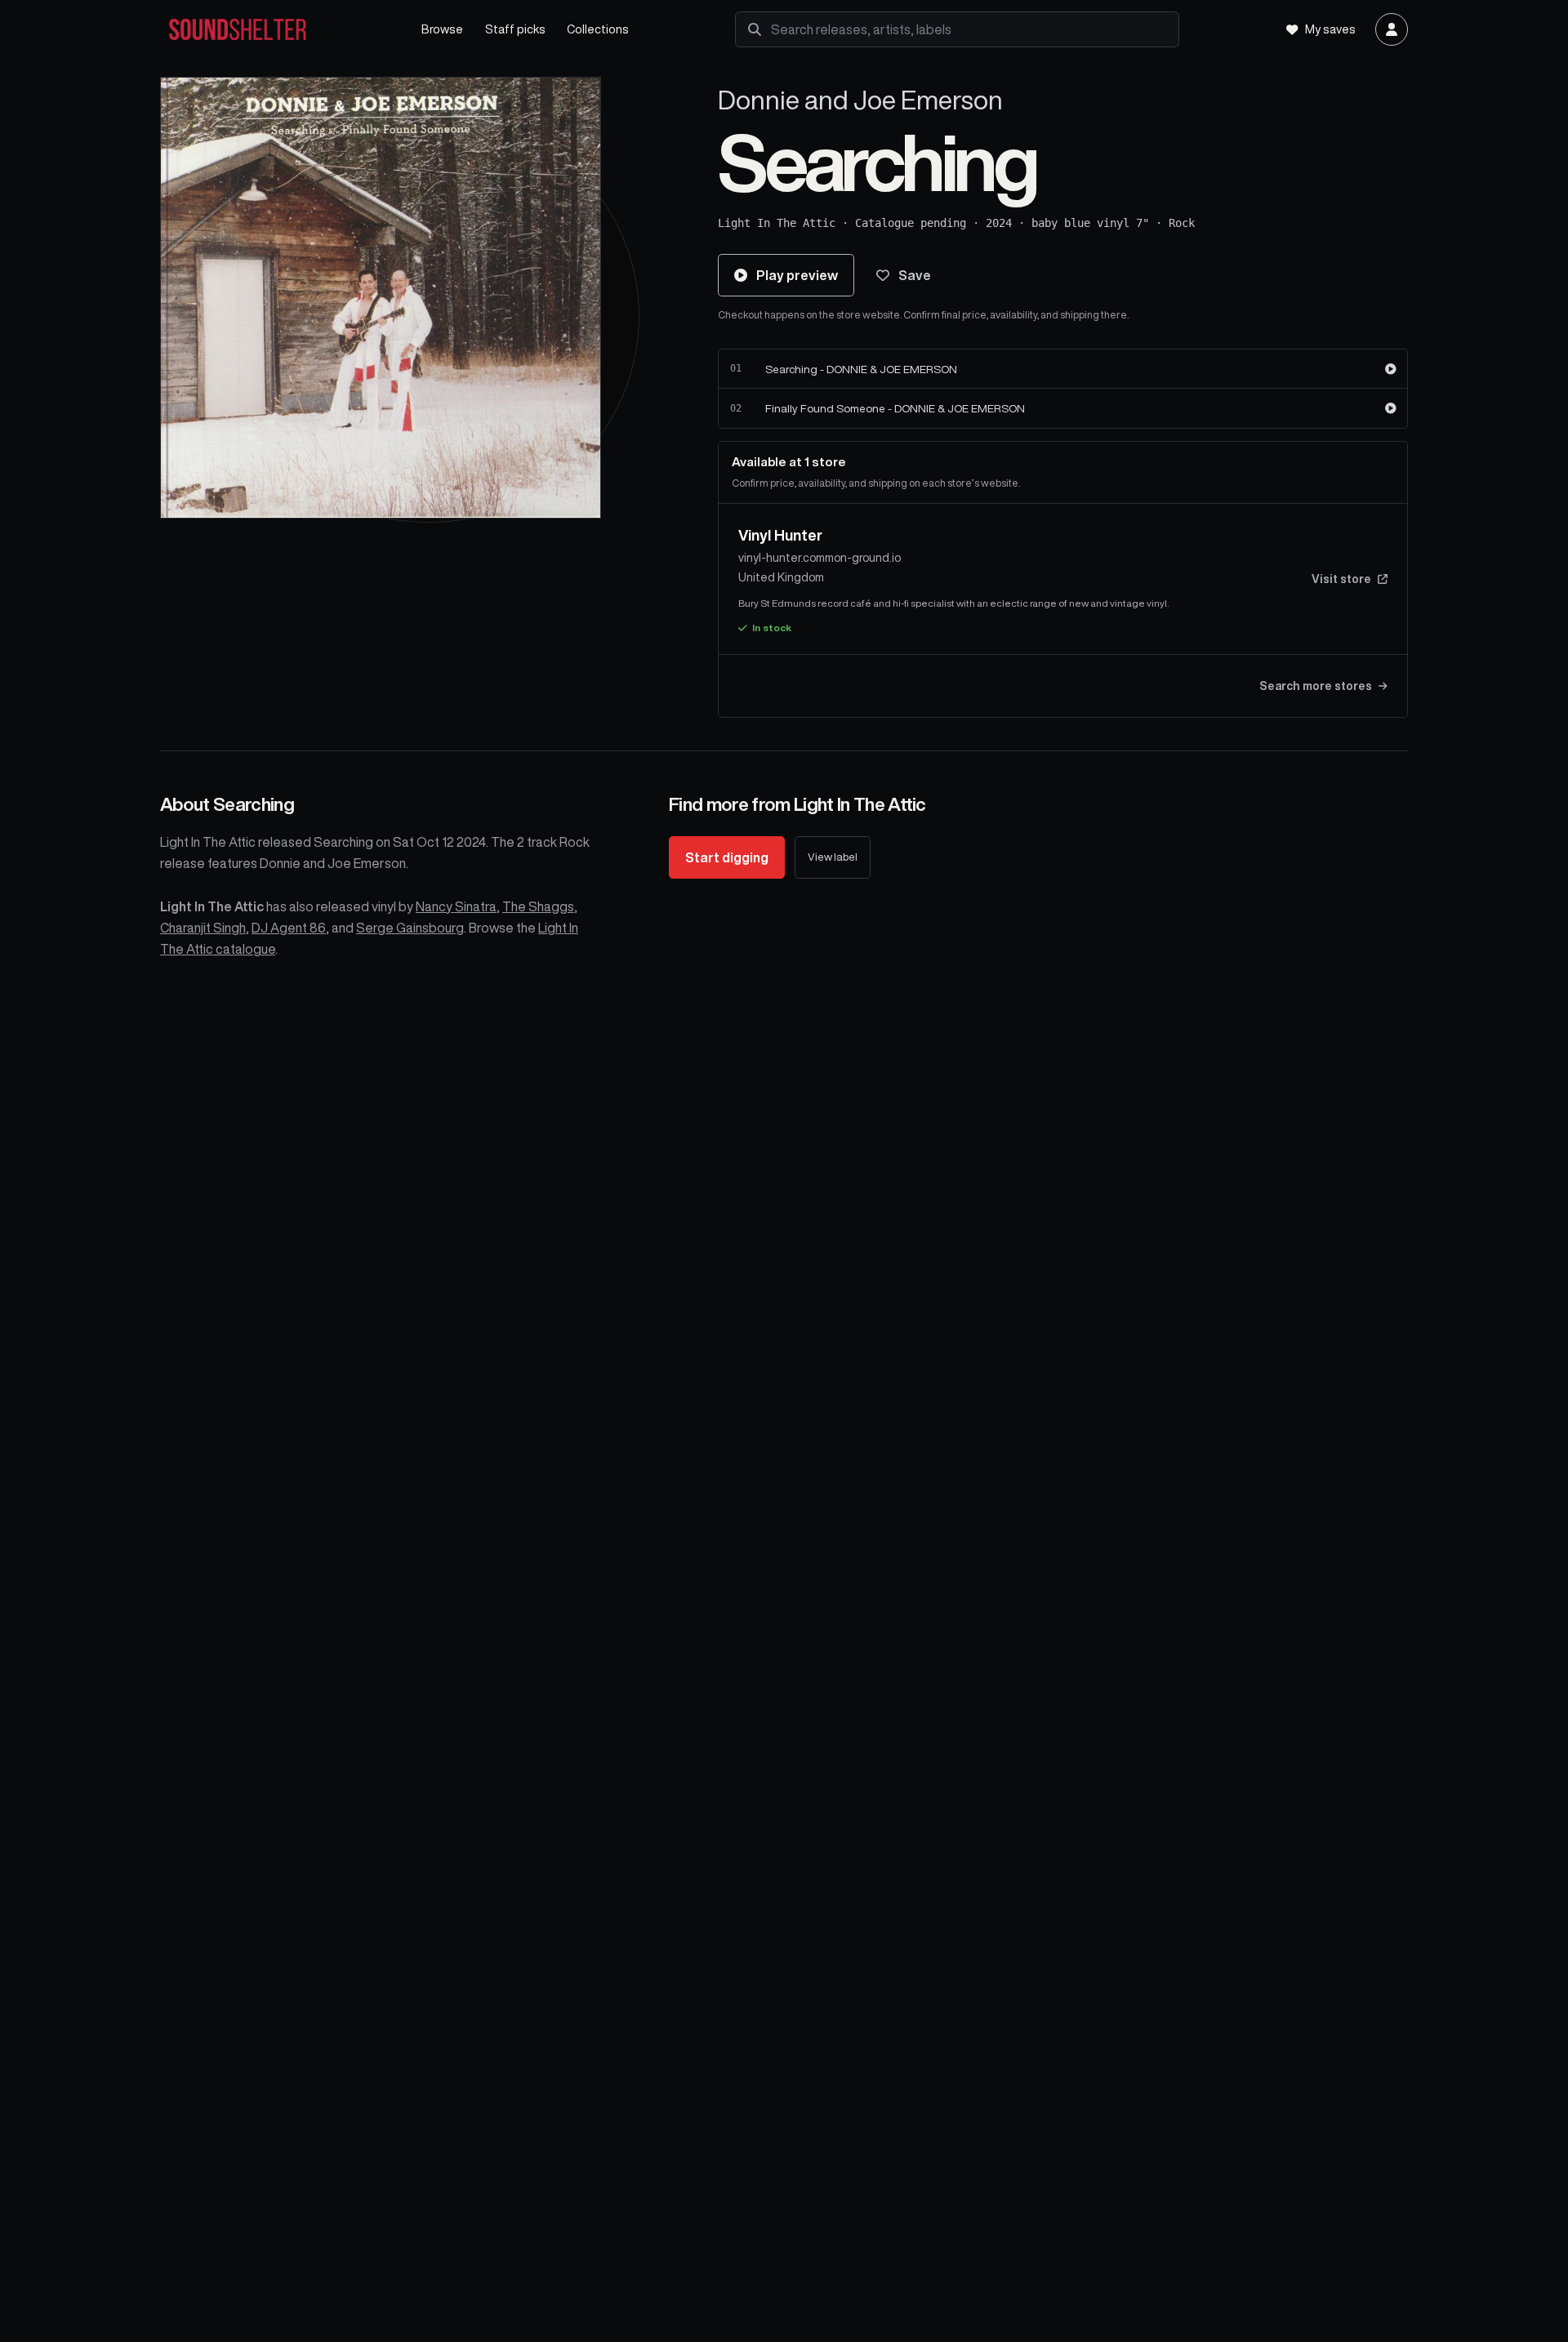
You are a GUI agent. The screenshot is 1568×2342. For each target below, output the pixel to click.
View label (833, 857)
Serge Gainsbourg (410, 928)
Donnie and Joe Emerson (860, 100)
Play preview (797, 275)
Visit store (1341, 579)
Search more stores (1316, 686)
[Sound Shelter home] (274, 30)
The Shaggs (538, 906)
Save (915, 275)
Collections (598, 29)
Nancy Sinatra (456, 906)
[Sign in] (1392, 29)
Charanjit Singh (203, 928)
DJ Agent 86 (289, 928)
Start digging (727, 857)
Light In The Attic (777, 223)
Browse (442, 29)
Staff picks (515, 29)
